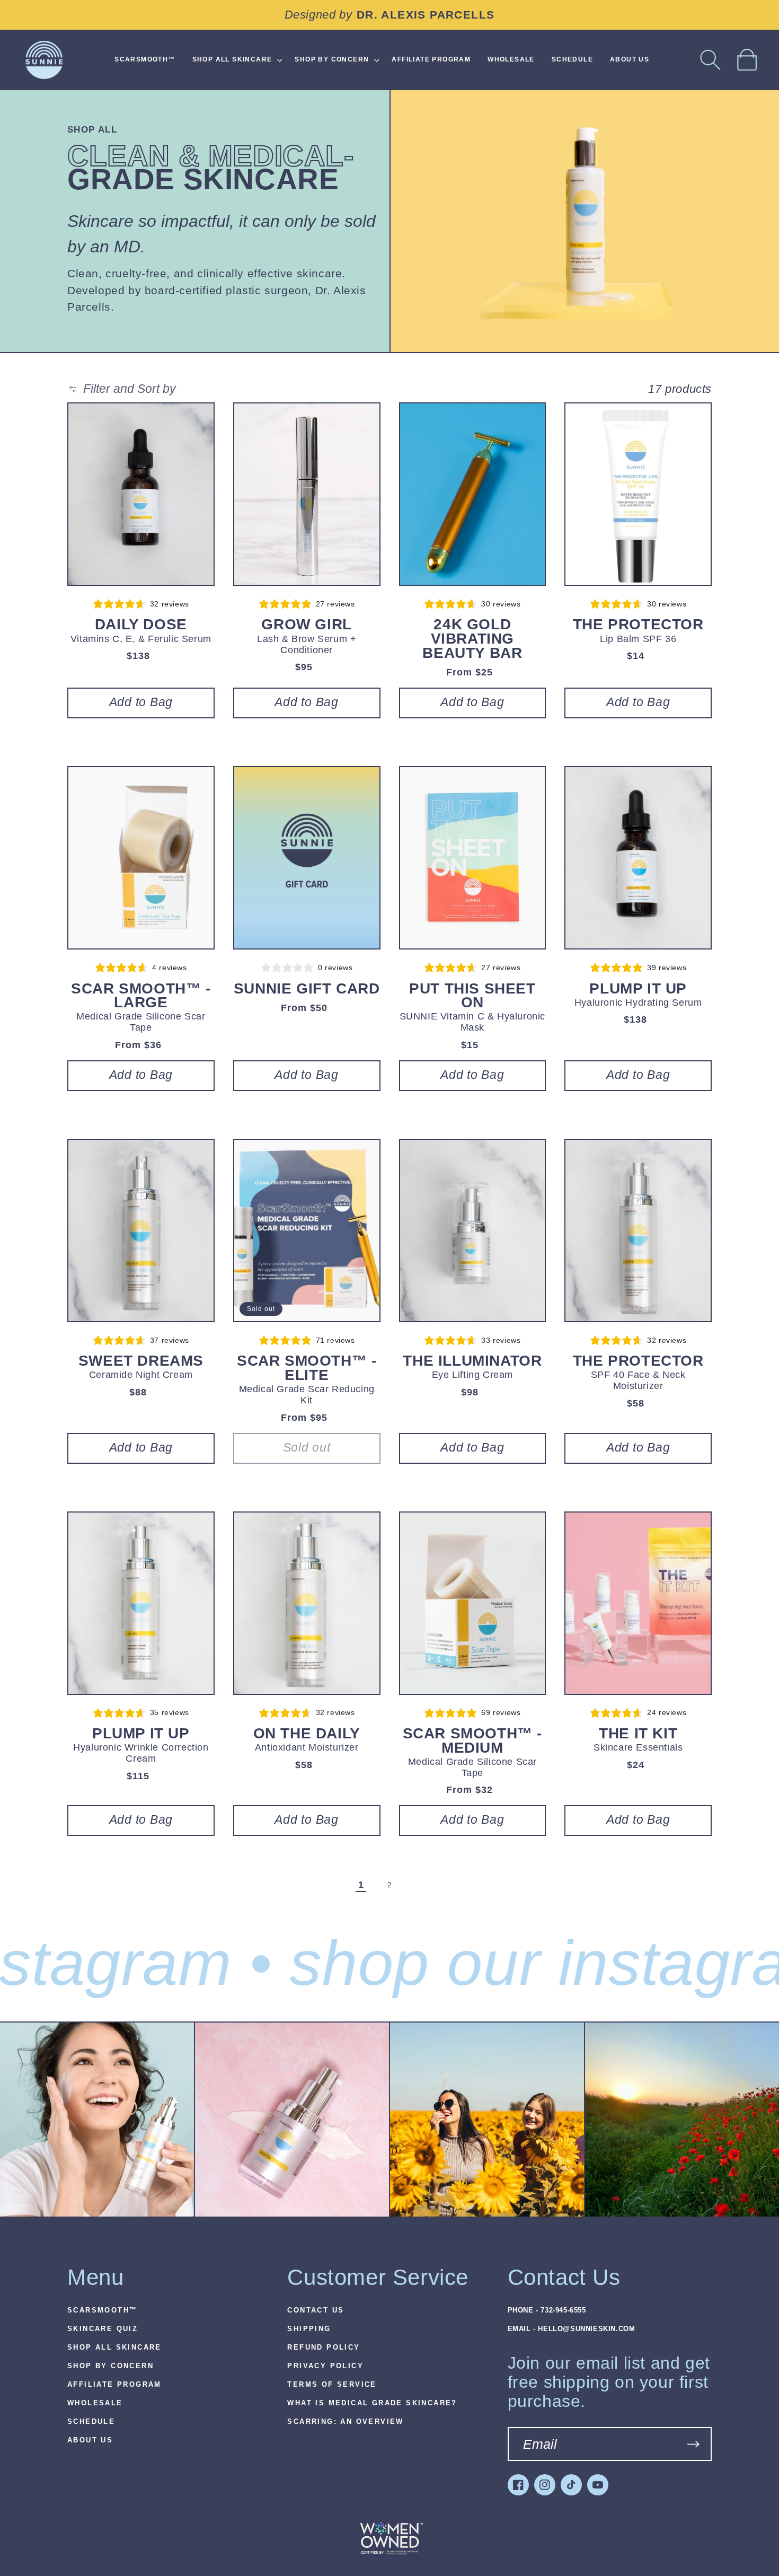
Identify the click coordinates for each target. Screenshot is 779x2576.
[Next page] (418, 1885)
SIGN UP (693, 2444)
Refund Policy (324, 2348)
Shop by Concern (110, 2366)
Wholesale (95, 2403)
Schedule (91, 2422)
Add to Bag (141, 702)
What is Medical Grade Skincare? (372, 2403)
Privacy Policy (325, 2366)
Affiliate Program (114, 2385)
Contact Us (316, 2310)
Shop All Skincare (114, 2348)
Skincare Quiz (103, 2329)
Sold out (307, 1448)
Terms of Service (332, 2385)
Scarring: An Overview (345, 2422)
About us (90, 2440)
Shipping (309, 2329)
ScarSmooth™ (102, 2310)
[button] (711, 60)
